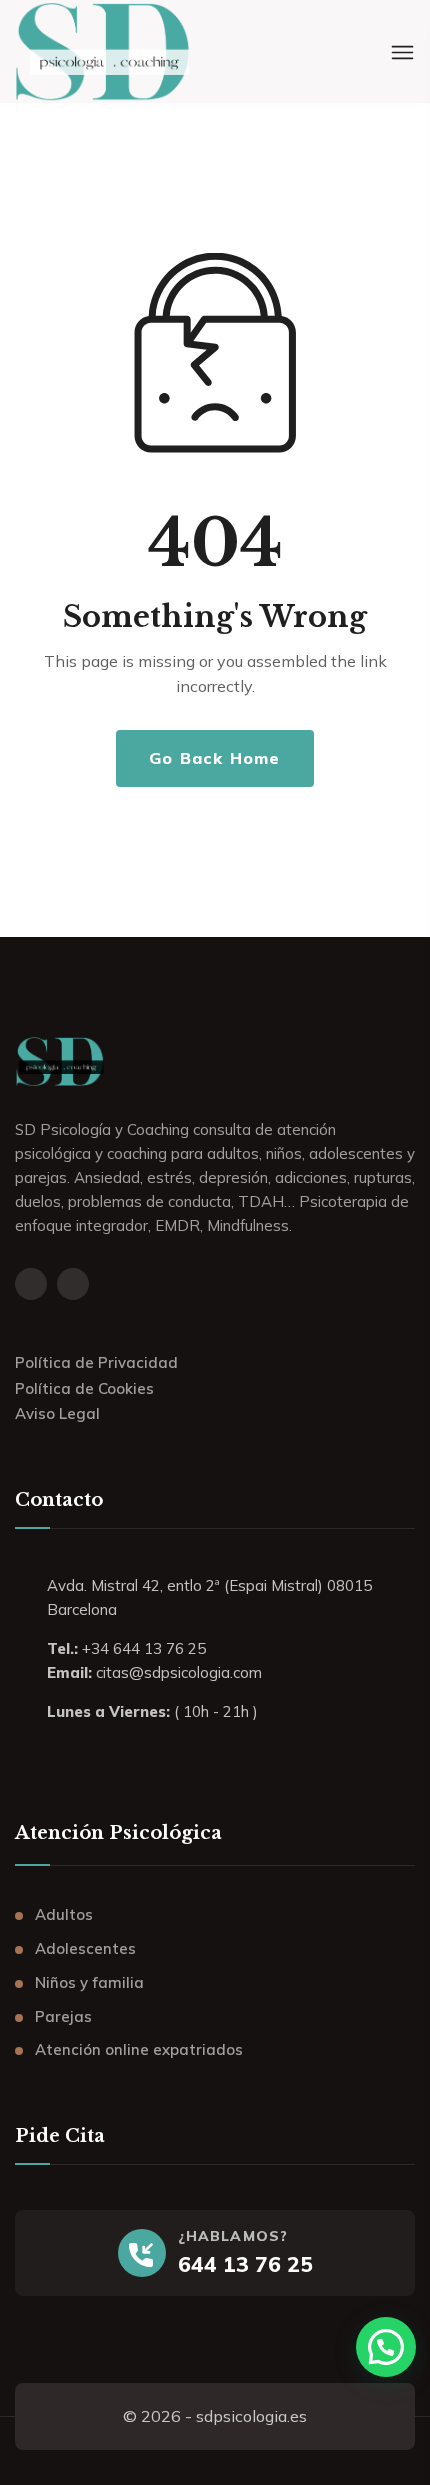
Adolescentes (85, 1948)
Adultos (64, 1914)
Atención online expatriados (139, 2049)
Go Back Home (214, 758)
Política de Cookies (84, 1388)
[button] (386, 2347)
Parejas (63, 2016)
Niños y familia (89, 1982)
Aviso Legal (57, 1413)
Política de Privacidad (96, 1362)
